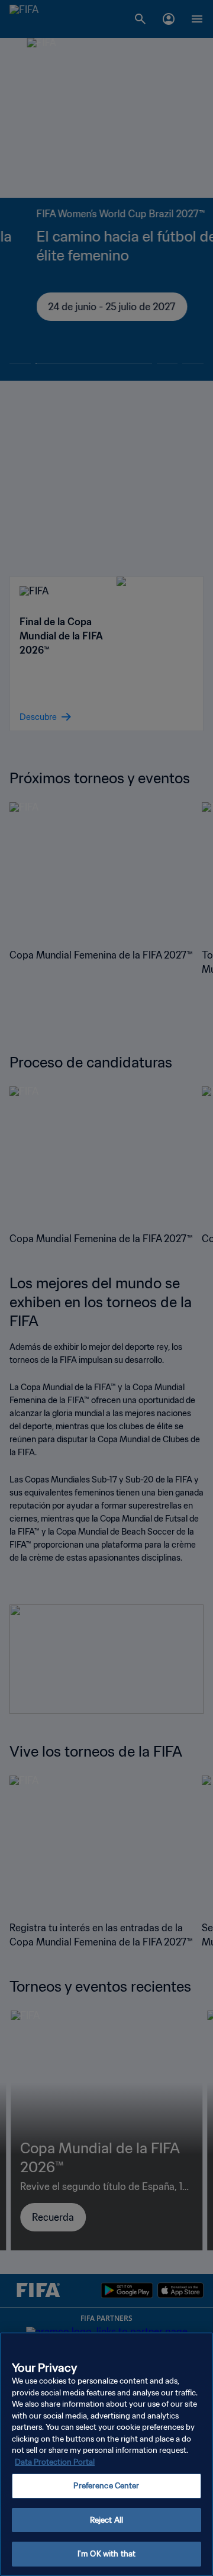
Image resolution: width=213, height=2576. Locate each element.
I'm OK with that (106, 2554)
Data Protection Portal (55, 2462)
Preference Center (106, 2486)
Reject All (106, 2520)
